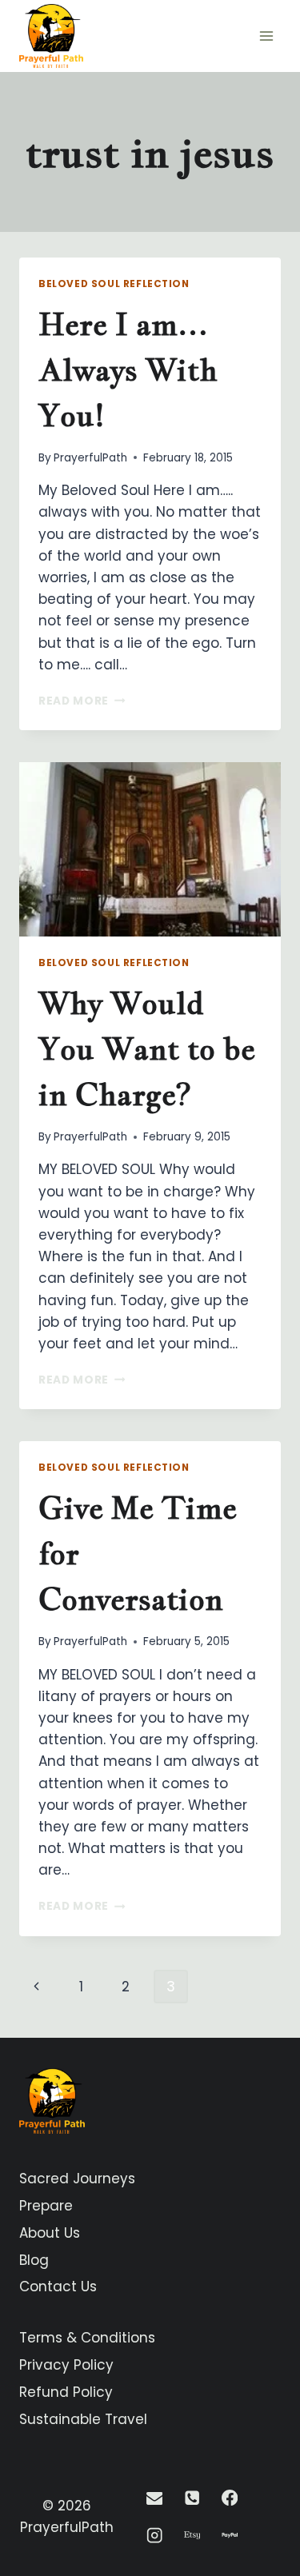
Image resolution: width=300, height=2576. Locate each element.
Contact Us (58, 2286)
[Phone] (192, 2498)
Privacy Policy (66, 2365)
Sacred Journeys (77, 2179)
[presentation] (150, 849)
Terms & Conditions (87, 2338)
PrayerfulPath (90, 458)
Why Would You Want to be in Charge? (147, 1048)
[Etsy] (192, 2536)
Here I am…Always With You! (128, 369)
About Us (50, 2233)
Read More (82, 701)
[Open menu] (266, 36)
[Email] (155, 2498)
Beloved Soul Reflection (114, 284)
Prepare (46, 2206)
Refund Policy (66, 2392)
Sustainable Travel (83, 2419)
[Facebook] (229, 2498)
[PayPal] (229, 2536)
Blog (34, 2260)
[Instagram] (155, 2536)
